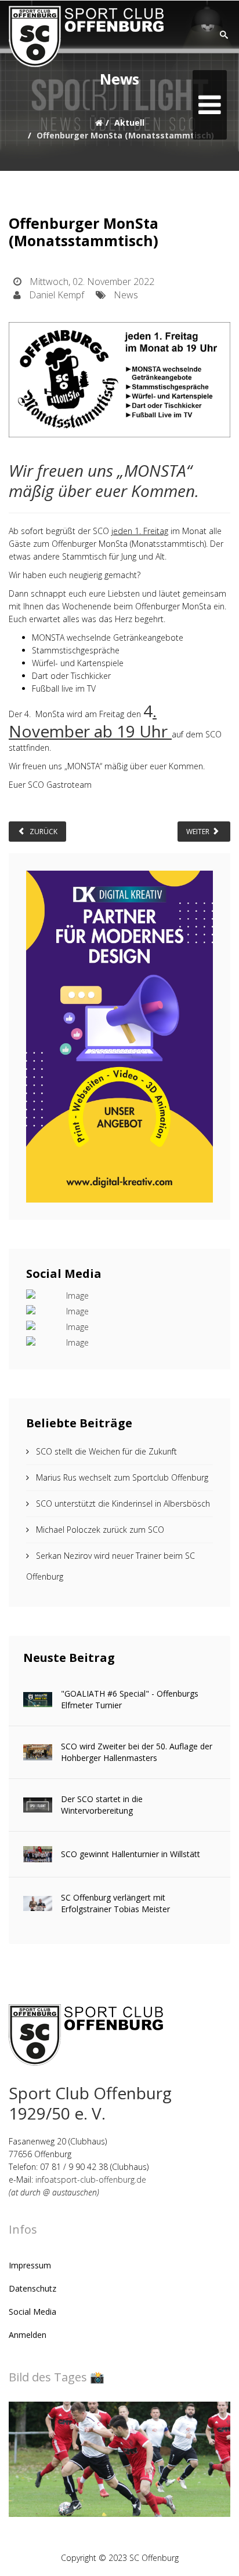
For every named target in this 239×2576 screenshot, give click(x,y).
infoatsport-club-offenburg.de (91, 2179)
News (126, 295)
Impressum (30, 2265)
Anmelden (28, 2335)
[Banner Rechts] (119, 1036)
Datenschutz (32, 2288)
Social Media (32, 2312)
